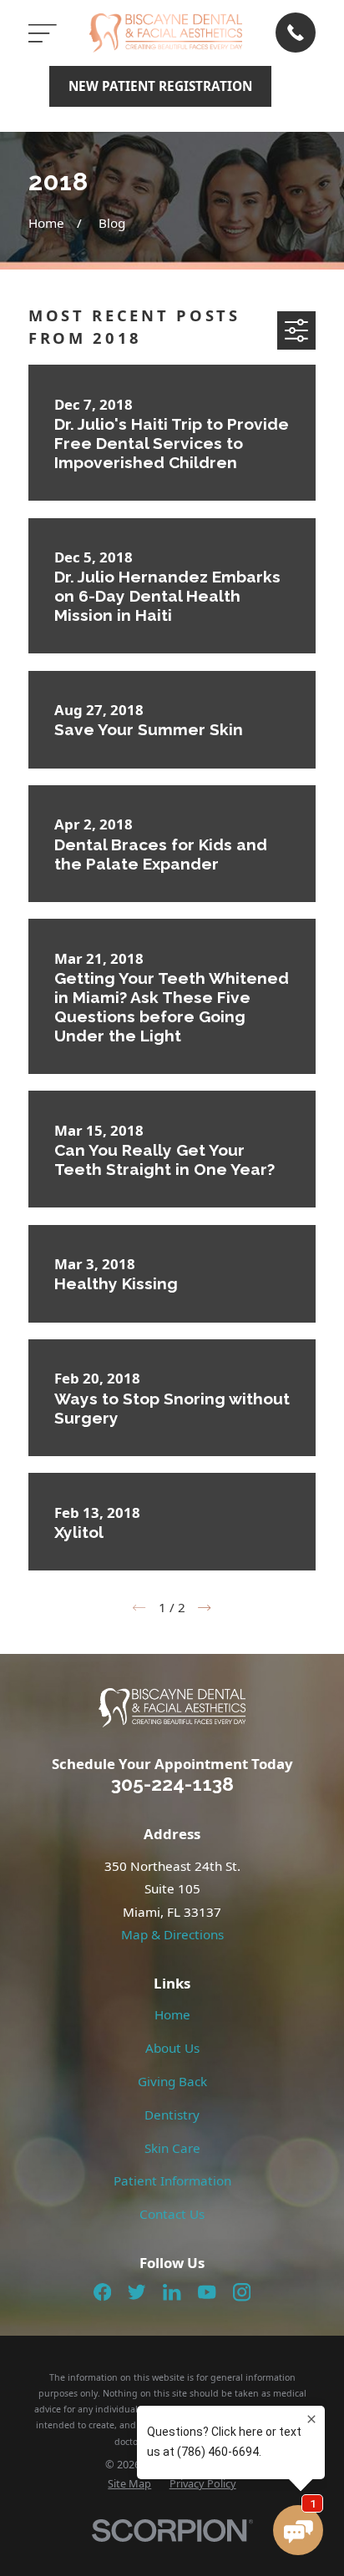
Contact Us (172, 2214)
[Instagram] (242, 2292)
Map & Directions (172, 1934)
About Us (172, 2048)
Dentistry (172, 2115)
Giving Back (172, 2081)
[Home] (166, 33)
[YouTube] (207, 2292)
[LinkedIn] (172, 2292)
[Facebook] (102, 2292)
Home (172, 2014)
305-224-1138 (172, 1784)
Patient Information (172, 2180)
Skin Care (172, 2148)
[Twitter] (137, 2292)
